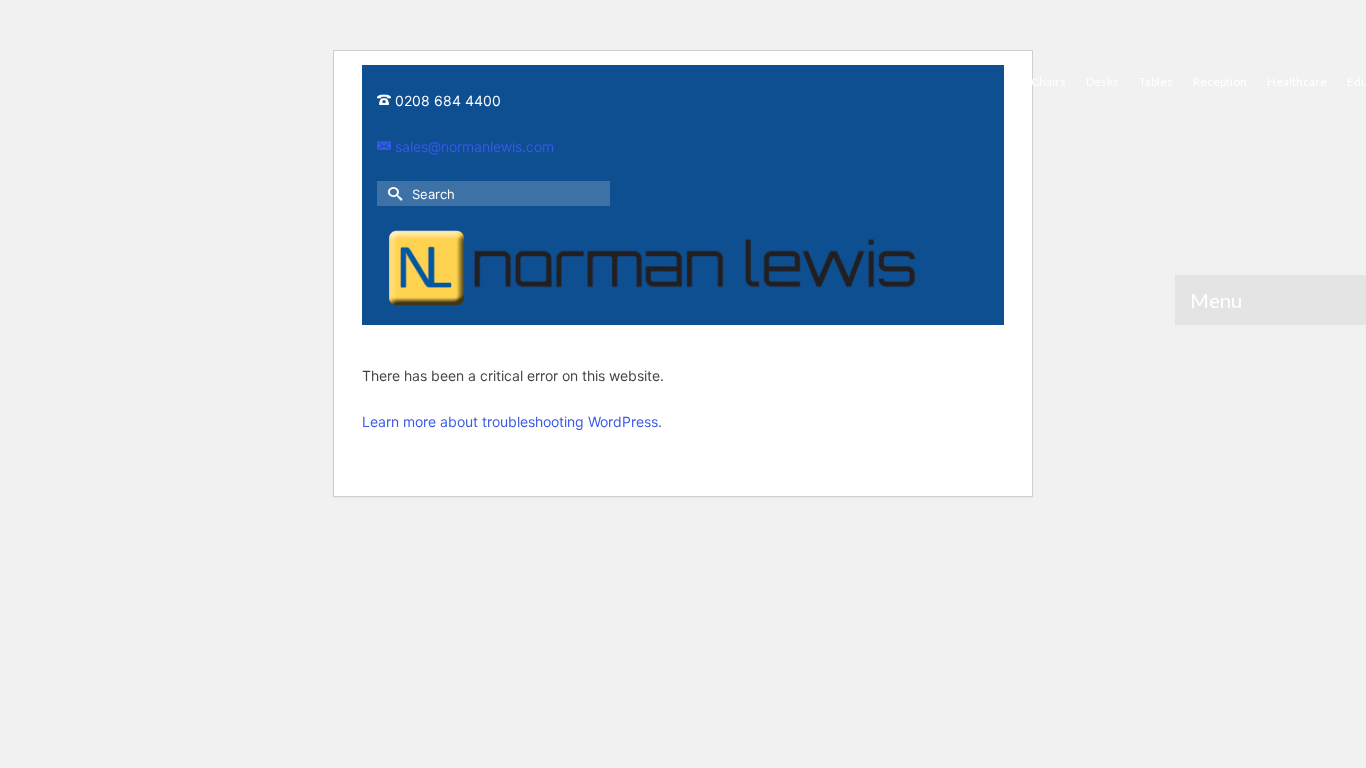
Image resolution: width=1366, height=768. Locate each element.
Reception (1220, 81)
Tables (1156, 81)
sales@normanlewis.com (472, 146)
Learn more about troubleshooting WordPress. (512, 421)
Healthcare (1297, 81)
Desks (1102, 81)
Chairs (1048, 81)
